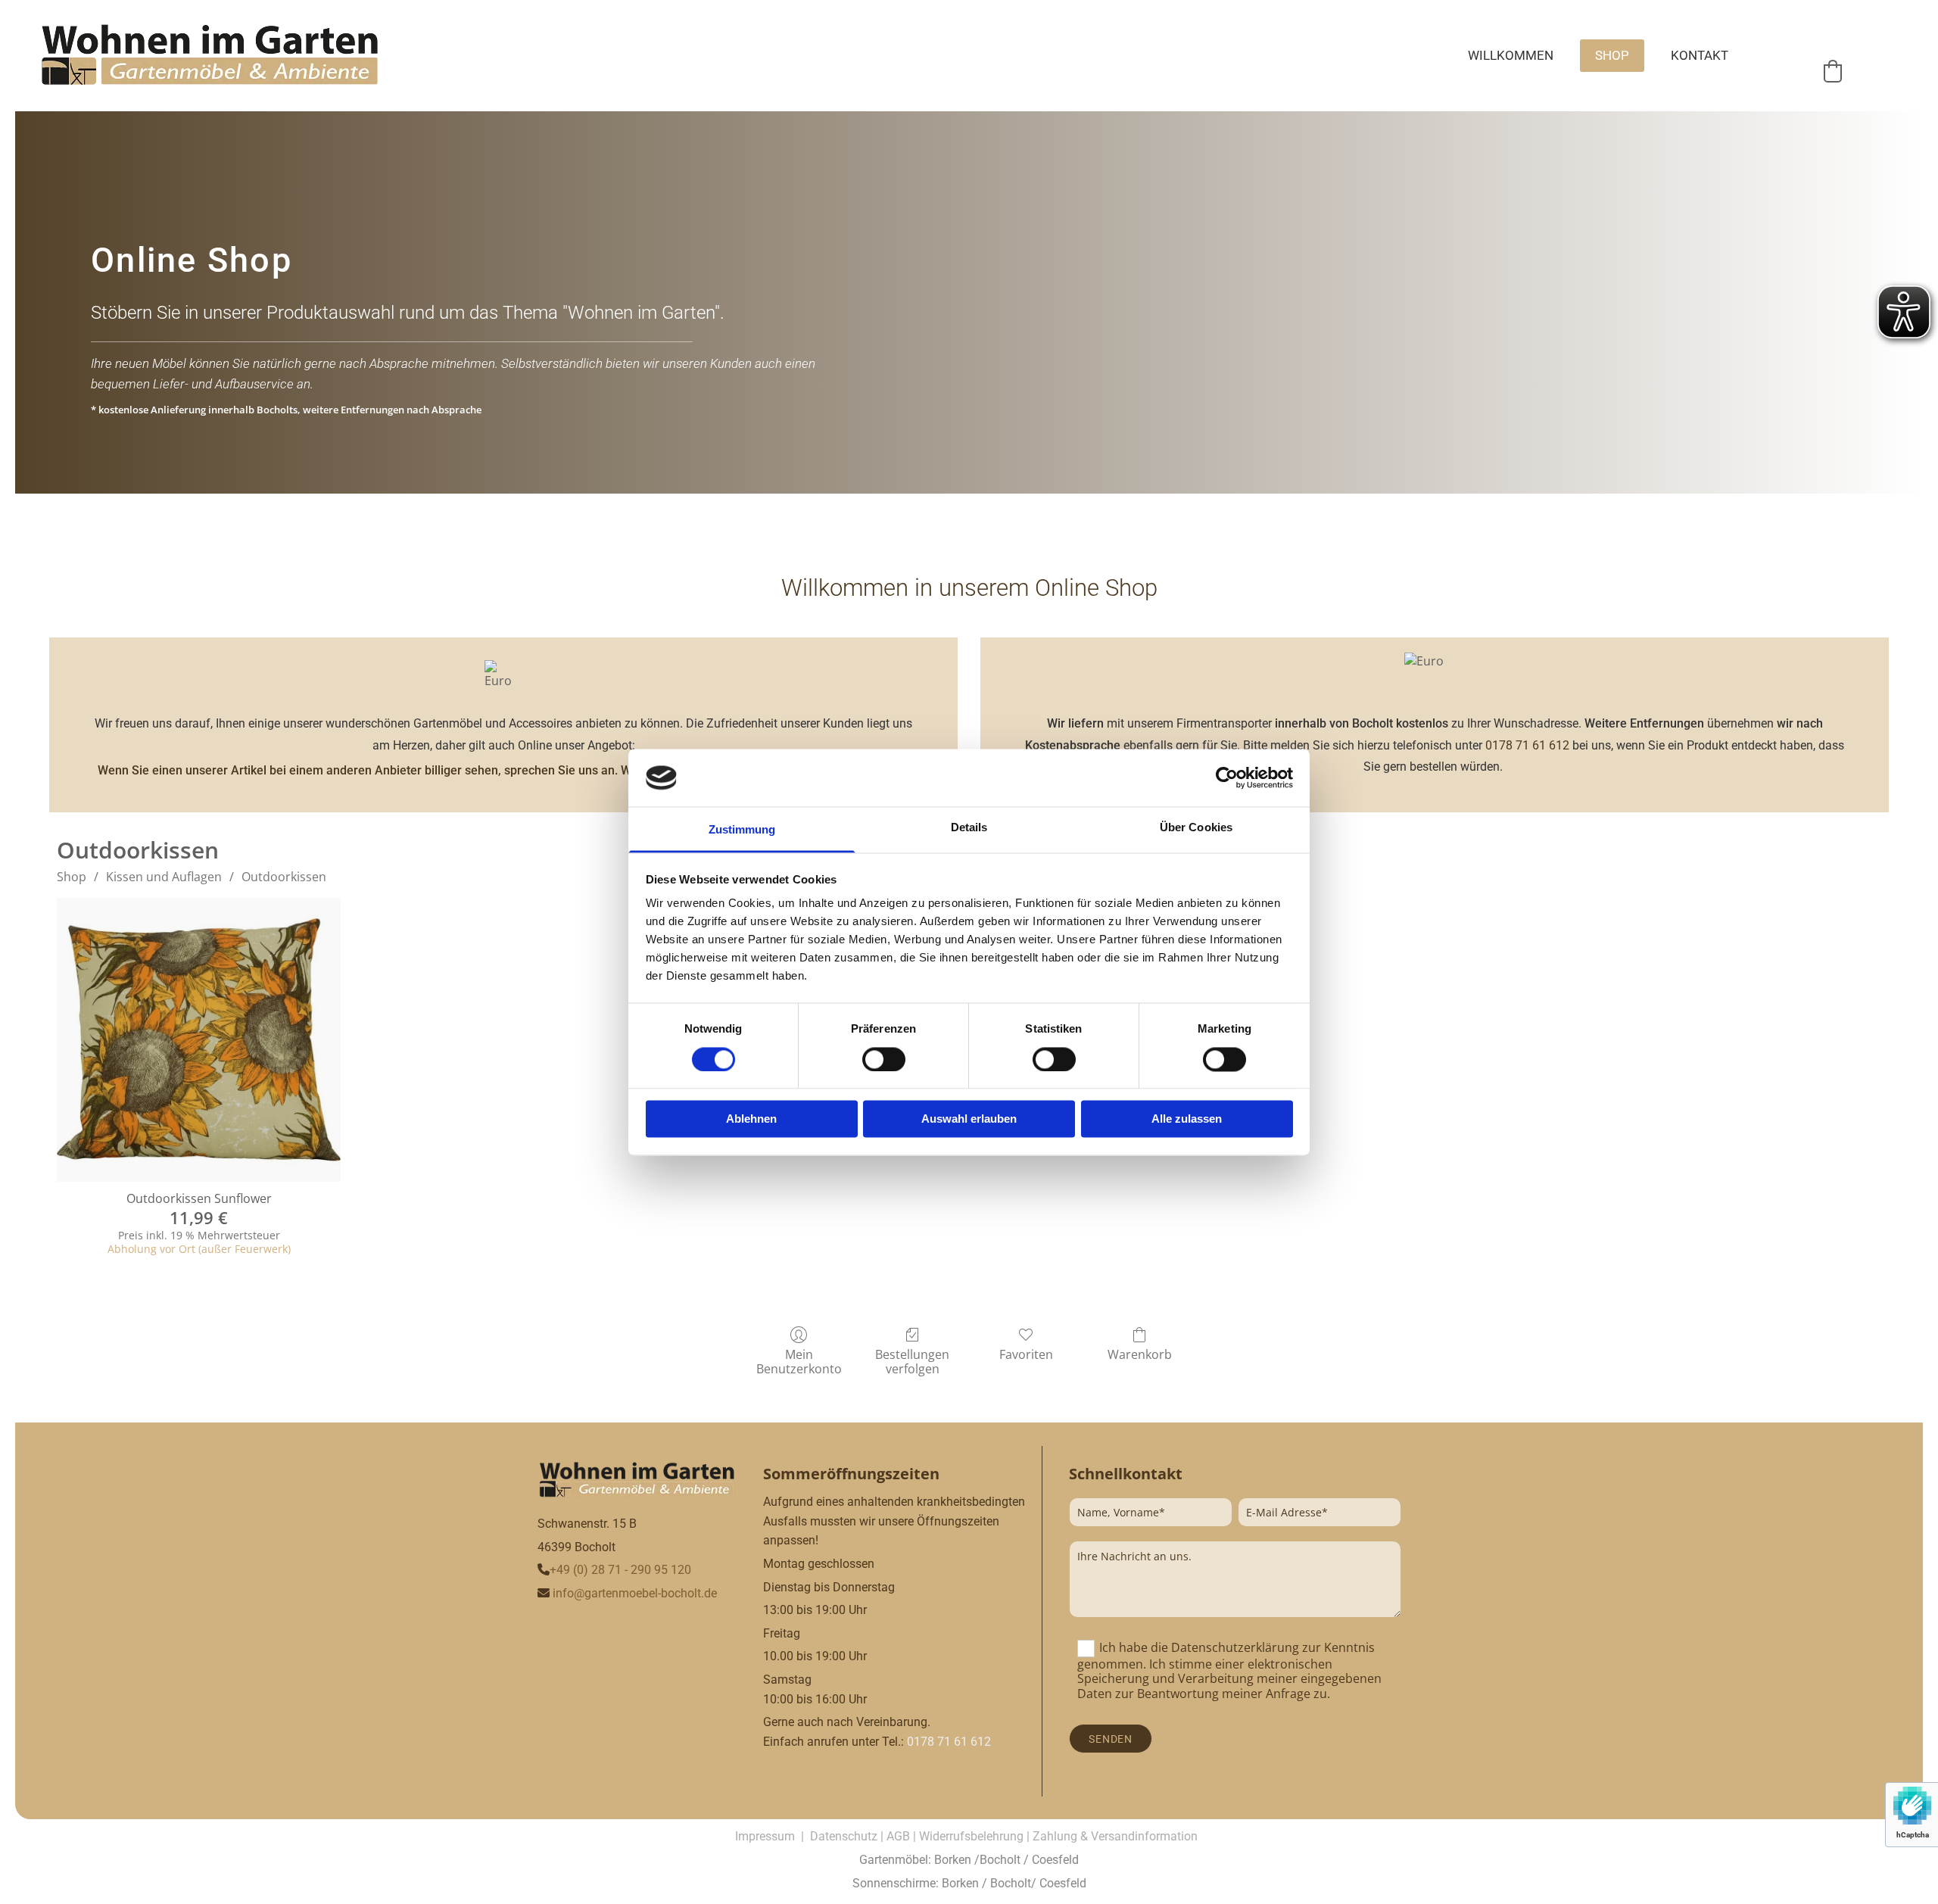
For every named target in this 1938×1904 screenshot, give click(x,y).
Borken (953, 1860)
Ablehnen (751, 1119)
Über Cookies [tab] (1196, 828)
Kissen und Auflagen (164, 877)
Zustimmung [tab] (742, 830)
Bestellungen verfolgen (912, 1361)
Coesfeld (1055, 1860)
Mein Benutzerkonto (799, 1361)
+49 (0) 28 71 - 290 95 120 (620, 1570)
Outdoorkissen (284, 877)
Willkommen (1511, 55)
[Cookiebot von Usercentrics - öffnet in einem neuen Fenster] (1227, 777)
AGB (898, 1836)
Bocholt (1000, 1860)
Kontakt (1700, 55)
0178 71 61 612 (1527, 745)
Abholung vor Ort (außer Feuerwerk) (199, 1249)
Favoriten (1026, 1354)
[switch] (884, 1059)
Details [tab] (969, 828)
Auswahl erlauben (969, 1119)
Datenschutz (844, 1836)
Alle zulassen (1187, 1119)
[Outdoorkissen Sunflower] (199, 1040)
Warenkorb (1140, 1354)
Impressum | (773, 1836)
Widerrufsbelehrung (971, 1836)
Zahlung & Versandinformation (1115, 1836)
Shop (1612, 55)
